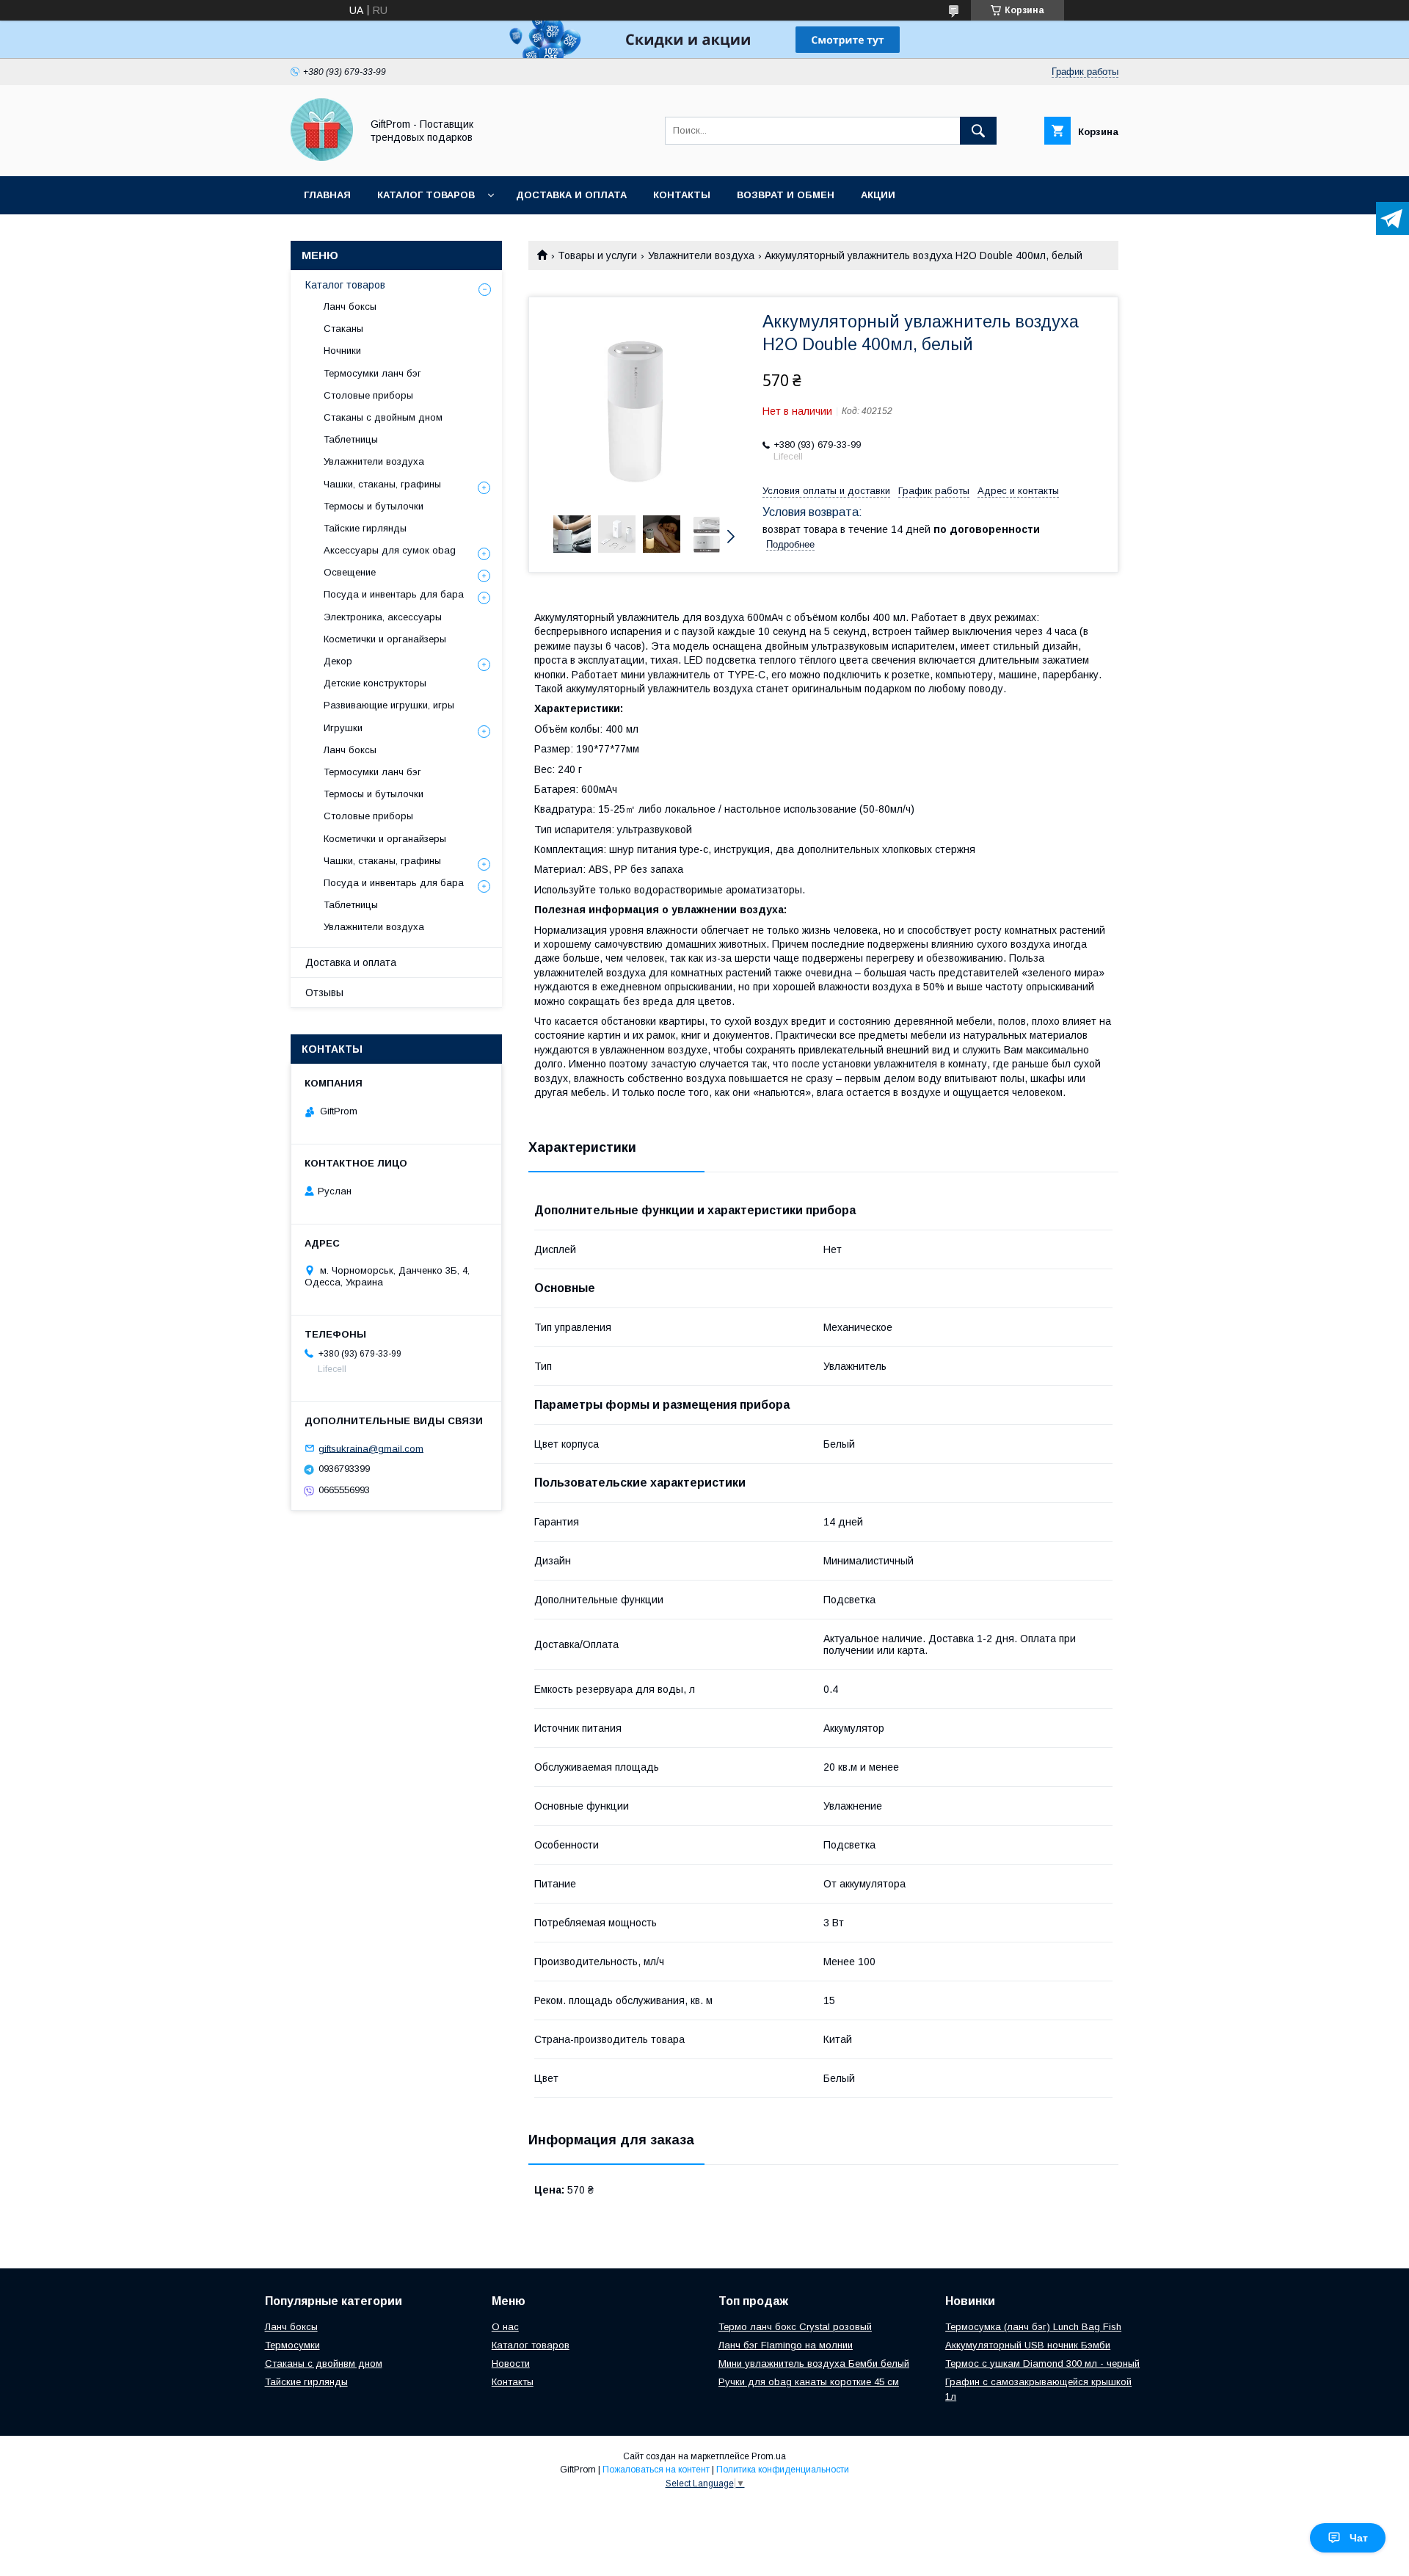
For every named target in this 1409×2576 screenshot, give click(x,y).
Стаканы (343, 329)
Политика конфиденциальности (783, 2470)
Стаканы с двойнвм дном (324, 2363)
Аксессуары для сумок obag (390, 550)
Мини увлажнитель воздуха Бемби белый (814, 2363)
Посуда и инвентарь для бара (394, 594)
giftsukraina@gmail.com (371, 1448)
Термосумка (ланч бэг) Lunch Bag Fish (1033, 2327)
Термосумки (292, 2345)
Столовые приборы (368, 395)
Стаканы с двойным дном (383, 417)
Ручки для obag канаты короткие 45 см (809, 2382)
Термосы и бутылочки (374, 506)
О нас (505, 2327)
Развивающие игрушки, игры (389, 705)
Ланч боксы (350, 306)
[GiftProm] (322, 157)
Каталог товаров (426, 195)
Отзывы (324, 993)
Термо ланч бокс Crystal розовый (795, 2327)
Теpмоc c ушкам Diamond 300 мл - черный (1042, 2363)
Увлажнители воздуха (701, 255)
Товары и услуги (597, 255)
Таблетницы (351, 439)
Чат (1359, 2538)
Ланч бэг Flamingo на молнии (786, 2345)
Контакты (682, 195)
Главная (327, 195)
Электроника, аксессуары (383, 617)
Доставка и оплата (571, 195)
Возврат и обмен (786, 195)
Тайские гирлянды (365, 528)
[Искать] (978, 131)
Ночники (342, 351)
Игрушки (343, 728)
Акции (878, 195)
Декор (338, 661)
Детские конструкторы (375, 683)
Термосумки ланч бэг (372, 373)
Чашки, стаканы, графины (382, 484)
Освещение (350, 572)
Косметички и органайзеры (385, 639)
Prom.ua (769, 2456)
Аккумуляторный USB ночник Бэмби (1028, 2345)
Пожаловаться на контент (656, 2470)
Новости (511, 2363)
